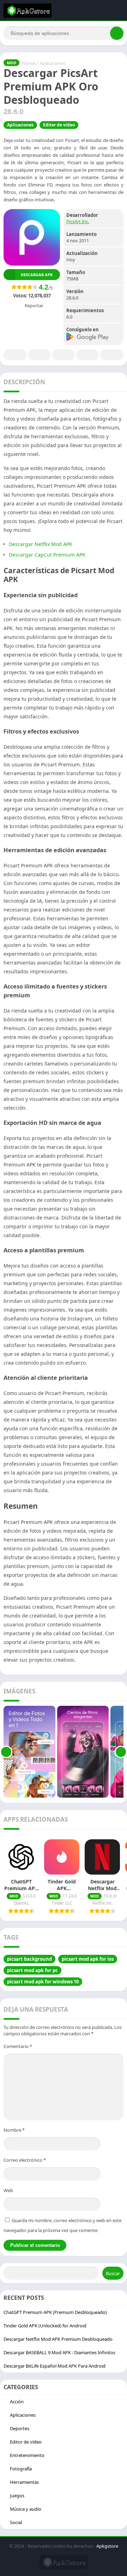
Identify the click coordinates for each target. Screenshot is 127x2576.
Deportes (20, 2428)
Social (16, 2522)
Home (29, 63)
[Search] (117, 33)
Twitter (40, 355)
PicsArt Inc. (78, 221)
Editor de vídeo (59, 125)
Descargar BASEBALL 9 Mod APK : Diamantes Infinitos (59, 2352)
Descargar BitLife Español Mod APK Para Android (55, 2366)
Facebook (15, 355)
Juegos (17, 2495)
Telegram (87, 355)
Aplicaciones (53, 63)
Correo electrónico (25, 2160)
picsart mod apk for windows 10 (43, 1982)
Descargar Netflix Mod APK (41, 544)
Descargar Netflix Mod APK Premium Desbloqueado (58, 2339)
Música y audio (26, 2509)
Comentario (18, 2046)
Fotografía (21, 2469)
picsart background (29, 1959)
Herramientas (24, 2482)
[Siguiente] (121, 1752)
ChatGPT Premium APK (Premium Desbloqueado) (55, 2312)
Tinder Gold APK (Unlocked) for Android (45, 2326)
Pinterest (64, 355)
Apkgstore (107, 2546)
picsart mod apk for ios (88, 1959)
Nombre (14, 2130)
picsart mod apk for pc (32, 1970)
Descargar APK (37, 275)
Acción (17, 2402)
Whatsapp (112, 355)
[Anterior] (6, 1752)
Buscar (113, 2273)
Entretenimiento (27, 2455)
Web (8, 2190)
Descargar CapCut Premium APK (48, 555)
